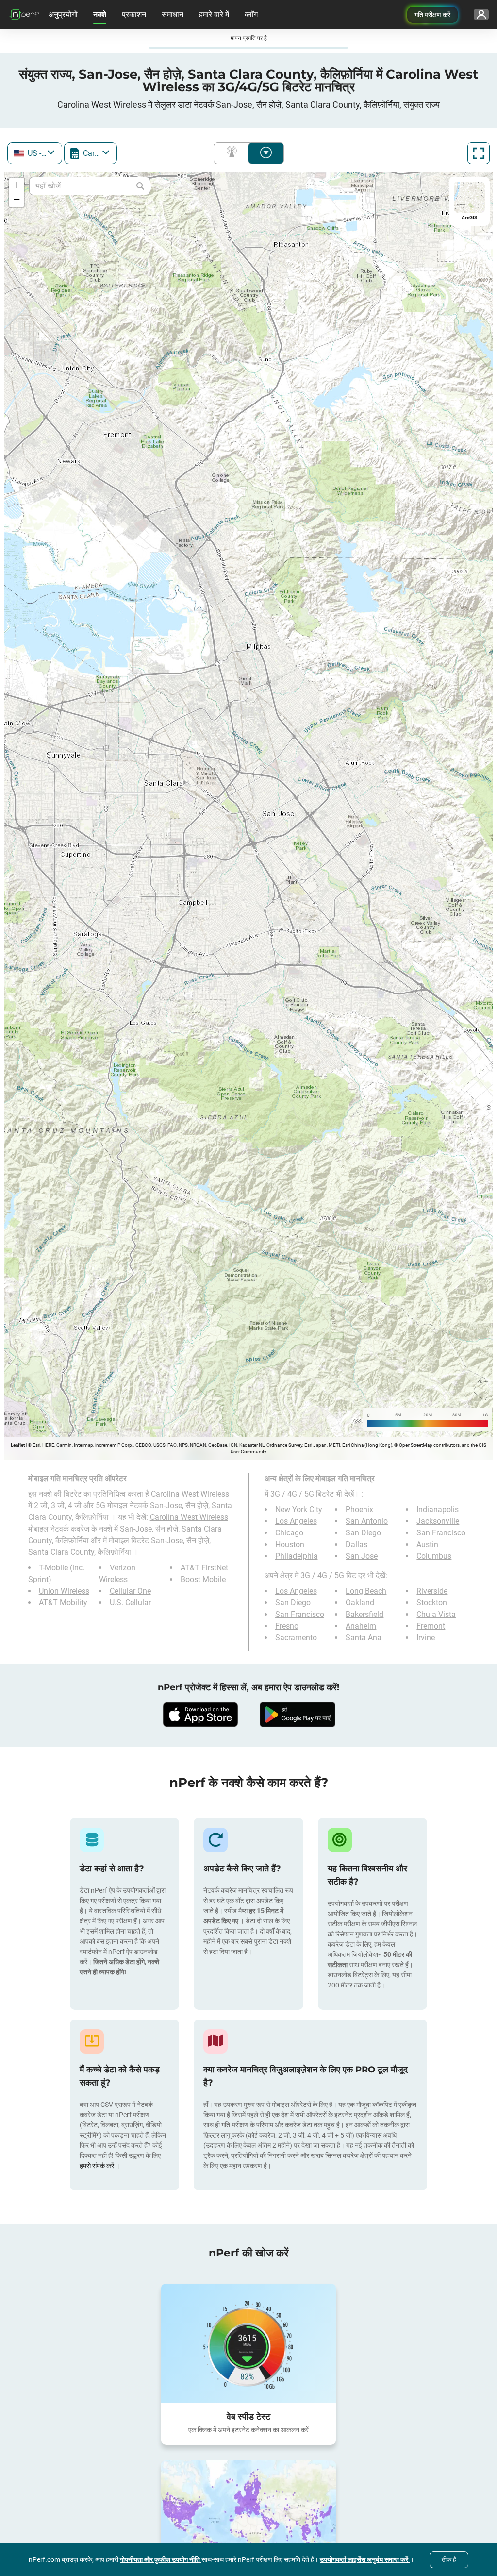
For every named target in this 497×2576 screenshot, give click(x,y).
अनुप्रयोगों (63, 14)
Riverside (432, 1591)
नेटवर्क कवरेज (233, 153)
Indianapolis (438, 1509)
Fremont (431, 1626)
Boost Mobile (203, 1579)
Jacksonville (438, 1521)
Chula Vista (436, 1614)
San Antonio (367, 1521)
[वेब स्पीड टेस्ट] (248, 2343)
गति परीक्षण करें (432, 15)
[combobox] (35, 153)
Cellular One (130, 1591)
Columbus (434, 1556)
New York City (299, 1509)
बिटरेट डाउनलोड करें (266, 153)
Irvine (426, 1638)
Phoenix (359, 1509)
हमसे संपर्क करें (98, 2166)
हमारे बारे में (214, 14)
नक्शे (100, 14)
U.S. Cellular (130, 1603)
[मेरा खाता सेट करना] (481, 15)
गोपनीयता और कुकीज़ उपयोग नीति (161, 2559)
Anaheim (361, 1626)
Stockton (432, 1603)
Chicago (289, 1533)
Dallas (356, 1544)
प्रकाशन (134, 14)
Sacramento (296, 1638)
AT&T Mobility (63, 1603)
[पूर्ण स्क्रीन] (479, 153)
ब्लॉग (251, 14)
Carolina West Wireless (189, 1517)
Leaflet (18, 1445)
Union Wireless (64, 1591)
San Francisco (441, 1533)
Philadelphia (297, 1556)
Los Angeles (296, 1521)
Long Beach (366, 1591)
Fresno (287, 1626)
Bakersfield (364, 1614)
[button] (17, 185)
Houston (290, 1544)
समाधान (173, 14)
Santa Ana (364, 1638)
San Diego (363, 1533)
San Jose (362, 1556)
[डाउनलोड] (200, 1715)
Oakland (360, 1603)
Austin (427, 1544)
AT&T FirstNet (204, 1568)
